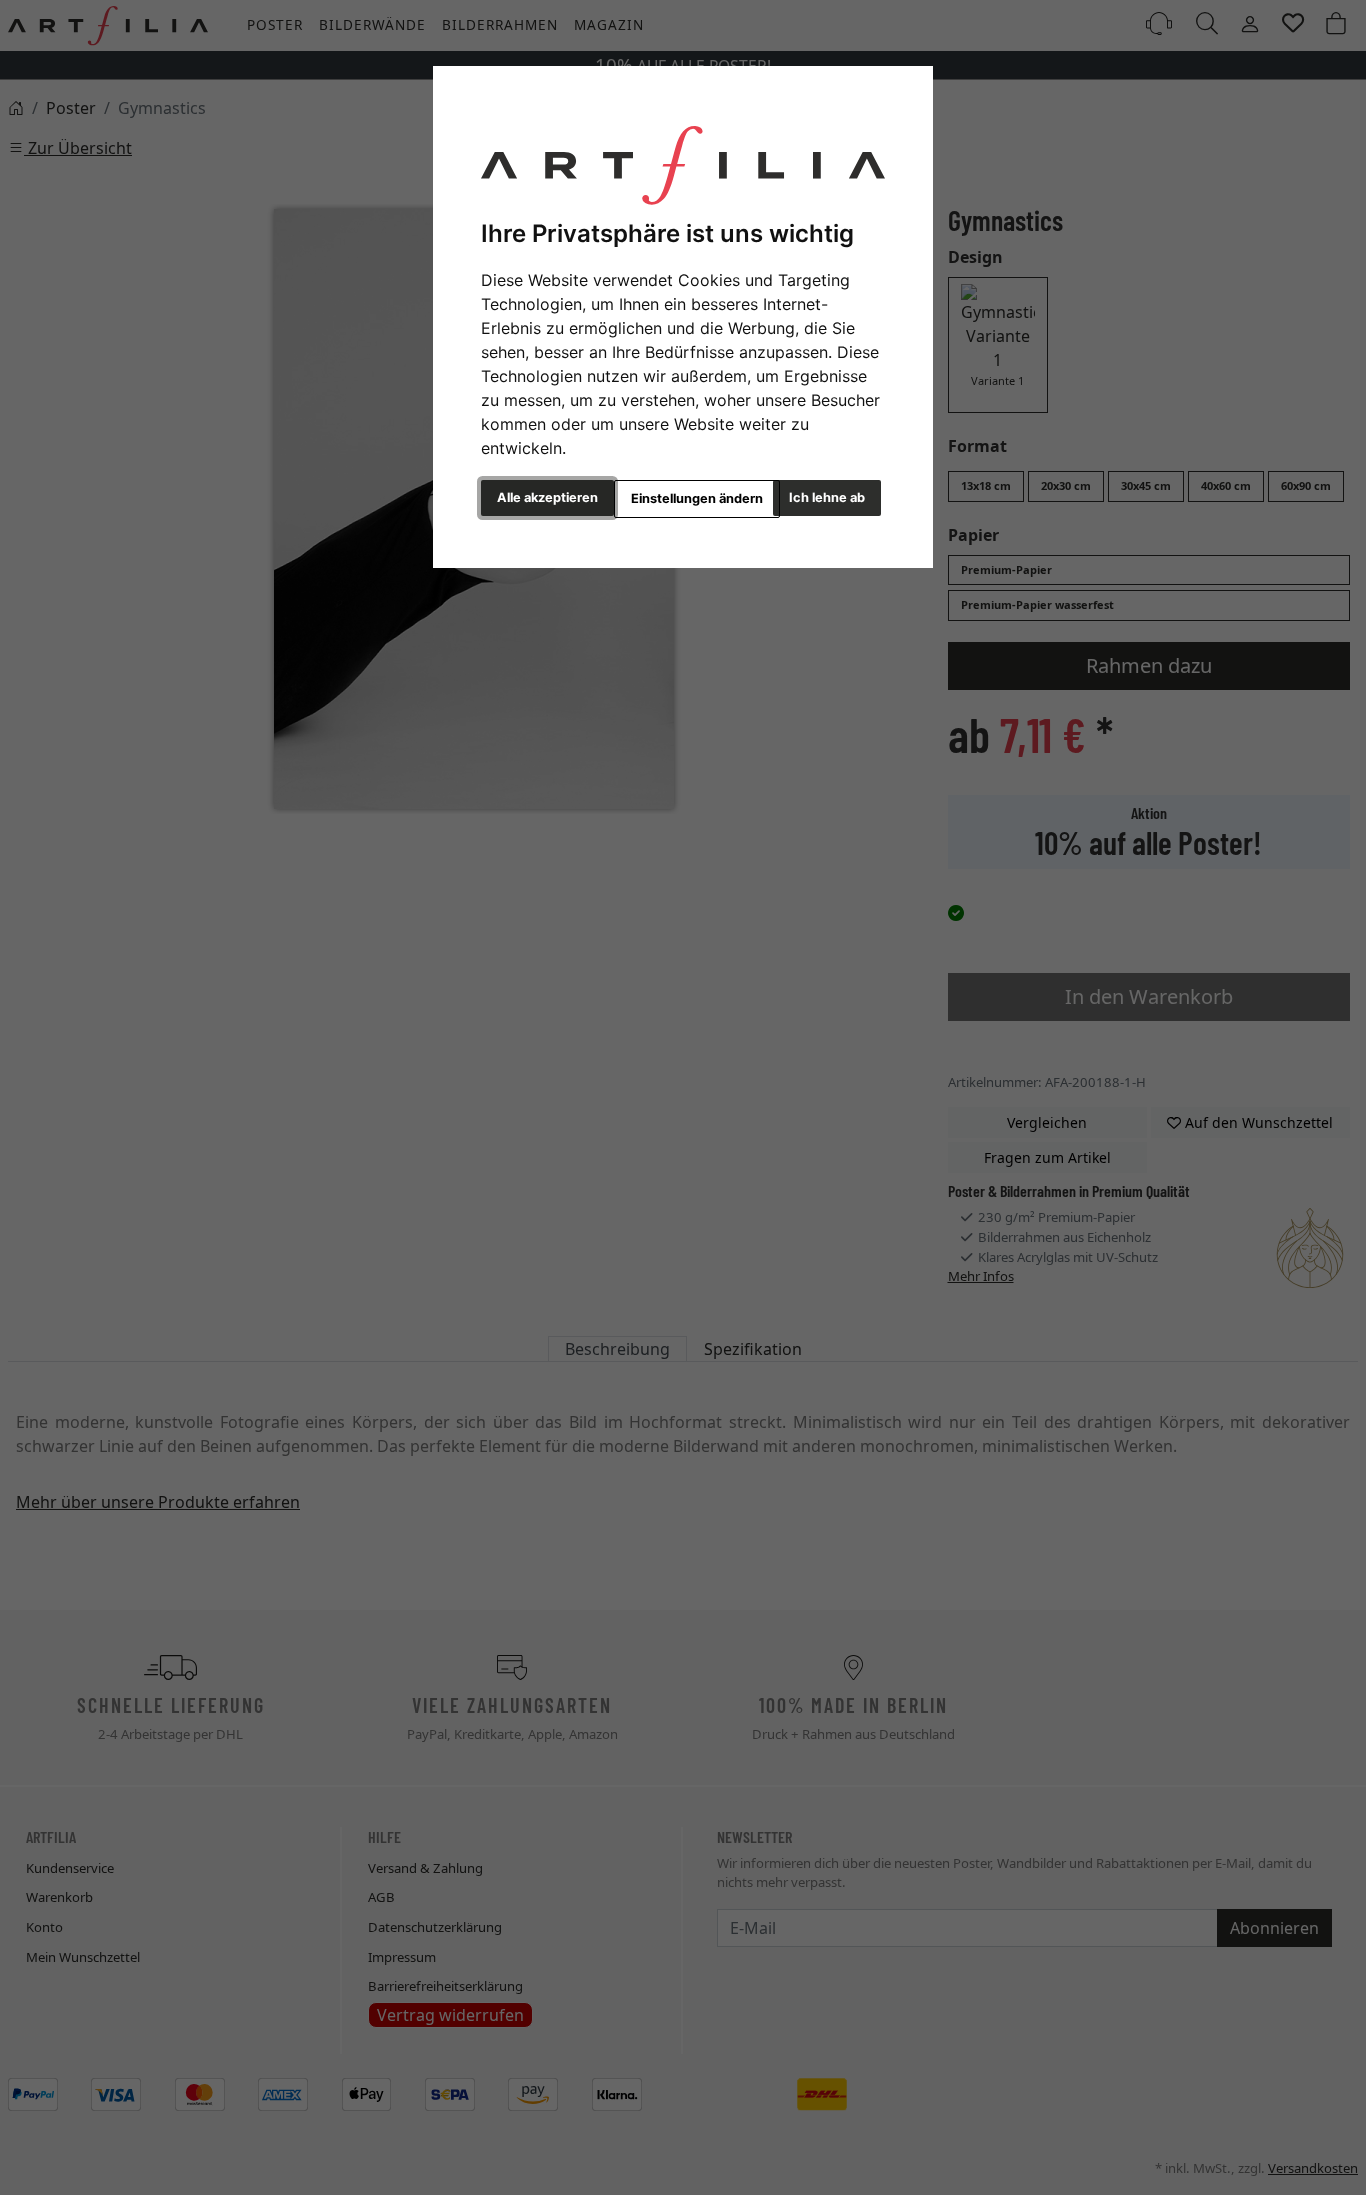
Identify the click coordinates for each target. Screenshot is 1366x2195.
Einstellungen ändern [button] (697, 498)
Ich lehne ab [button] (827, 497)
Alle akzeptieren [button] (547, 497)
